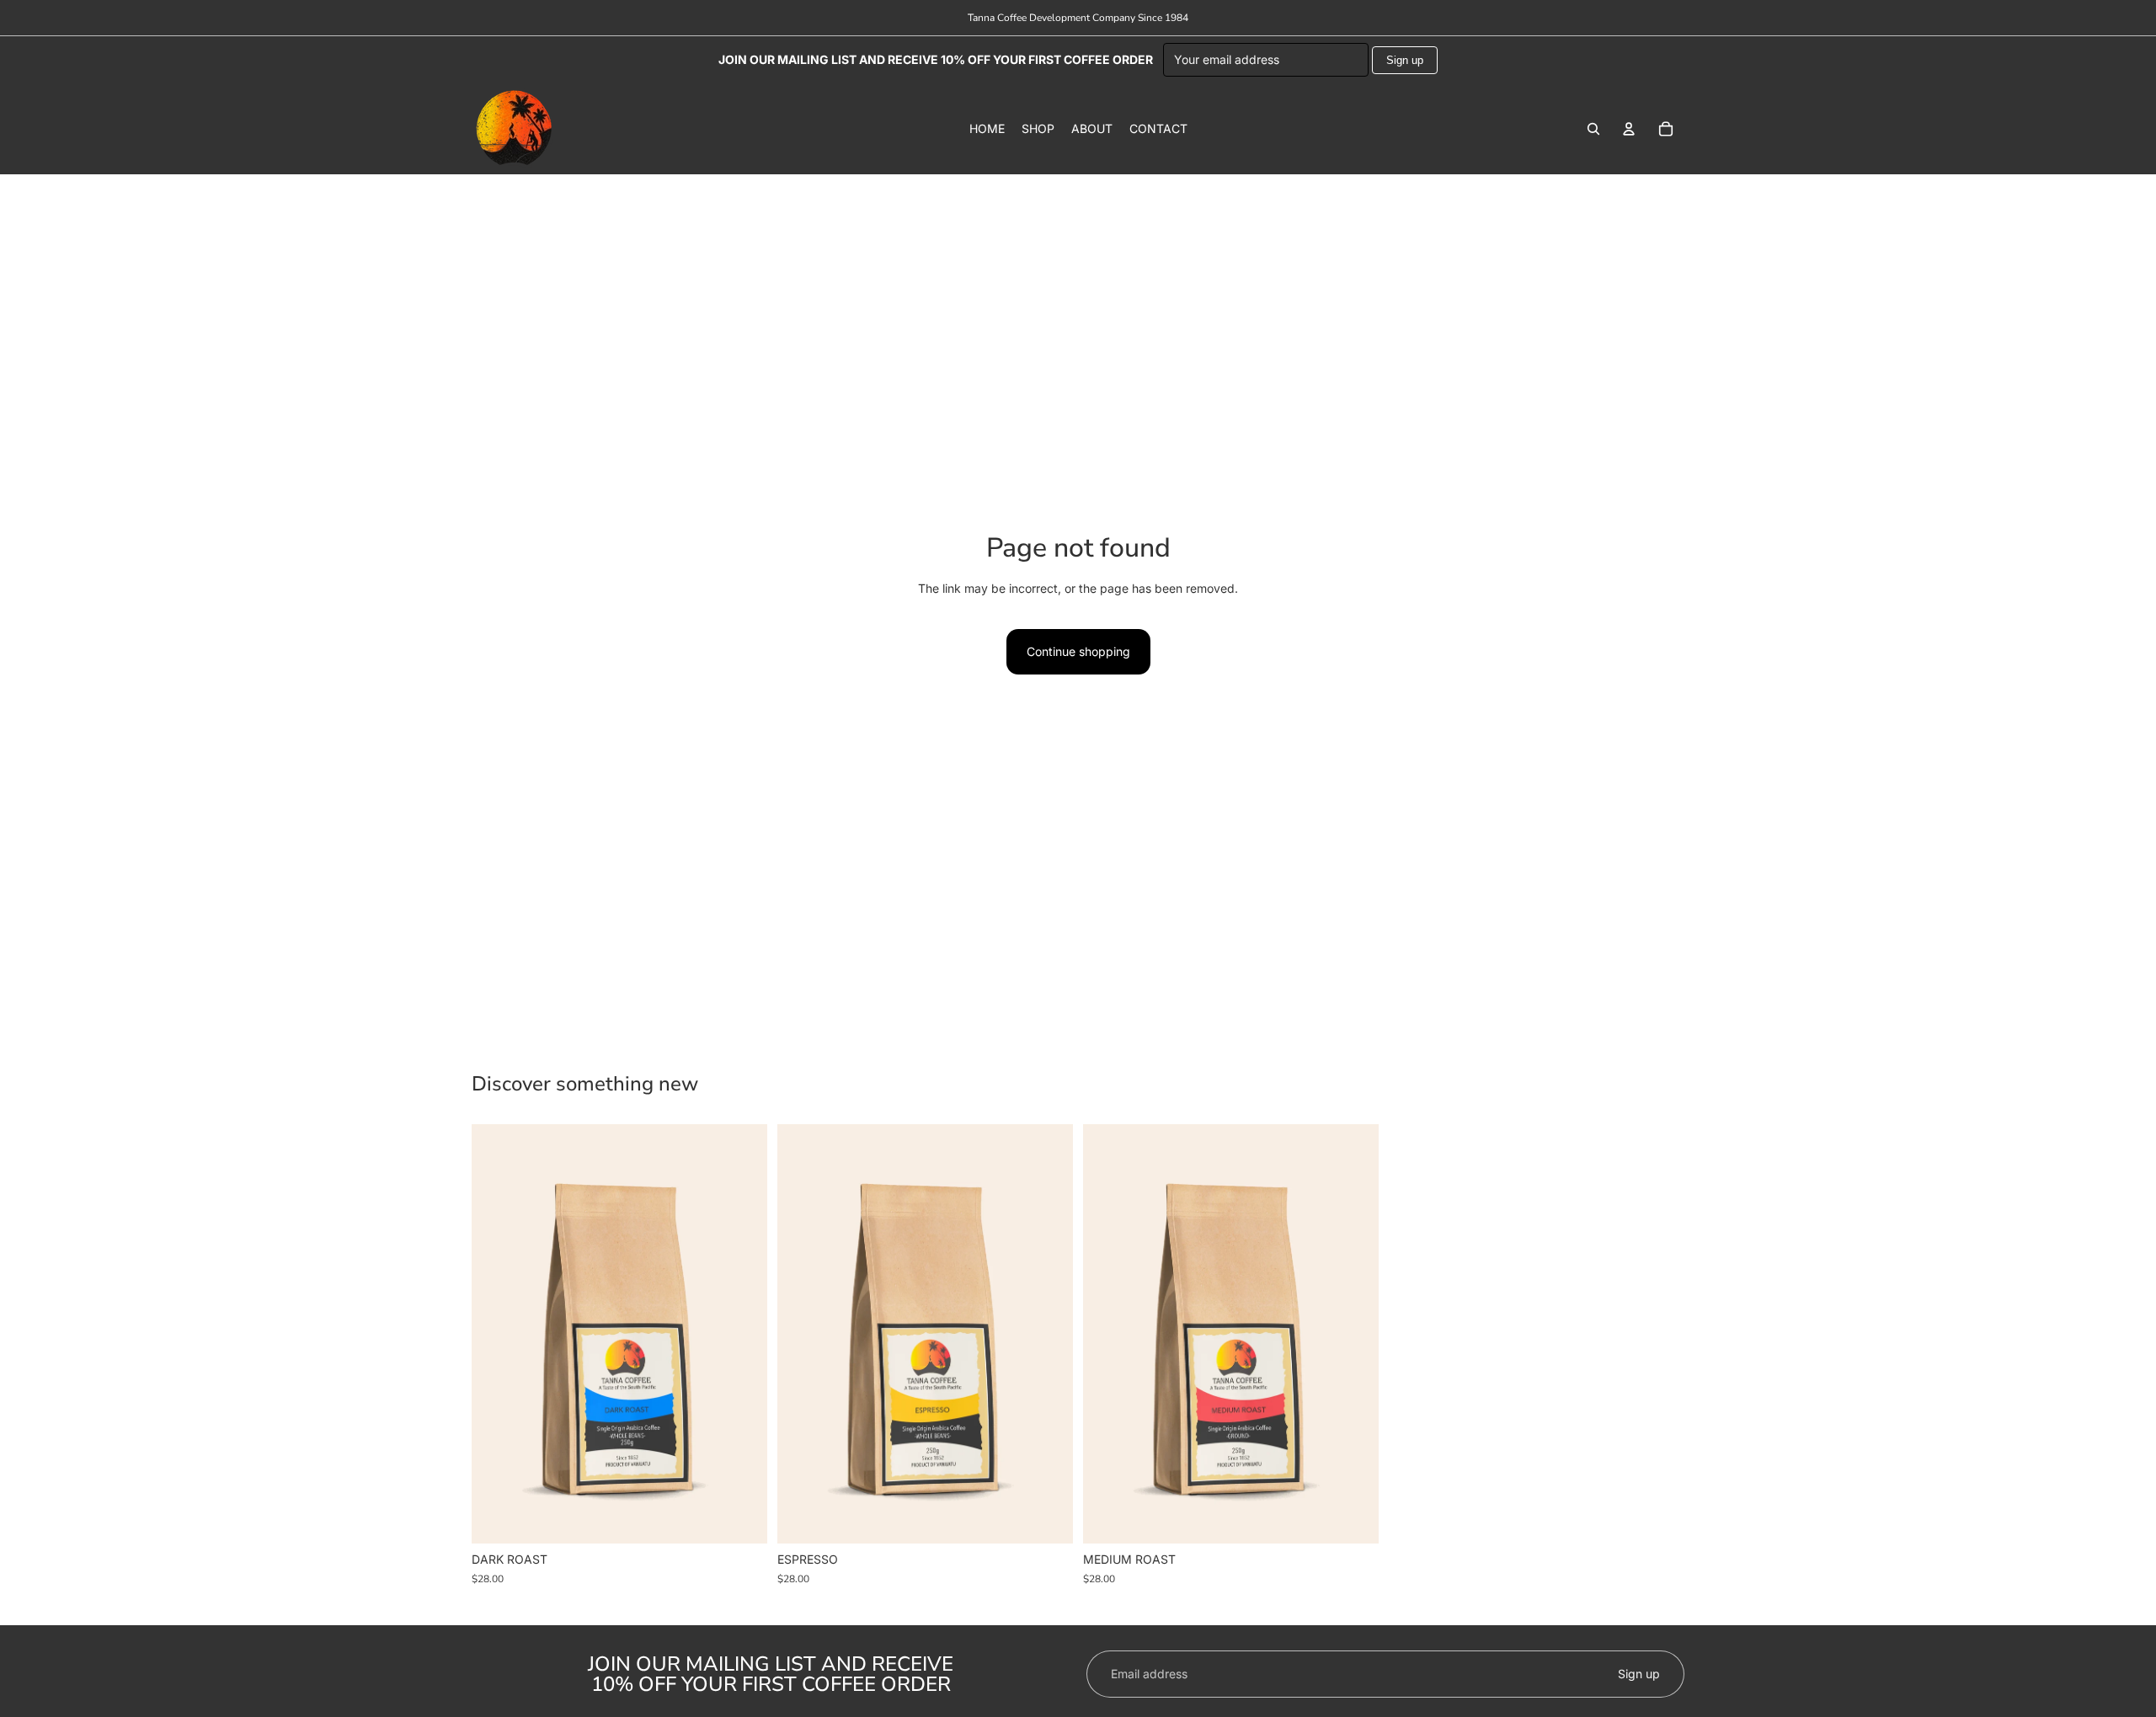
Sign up (1405, 60)
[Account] (1629, 129)
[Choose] (741, 1518)
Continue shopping (1078, 651)
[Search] (1593, 129)
